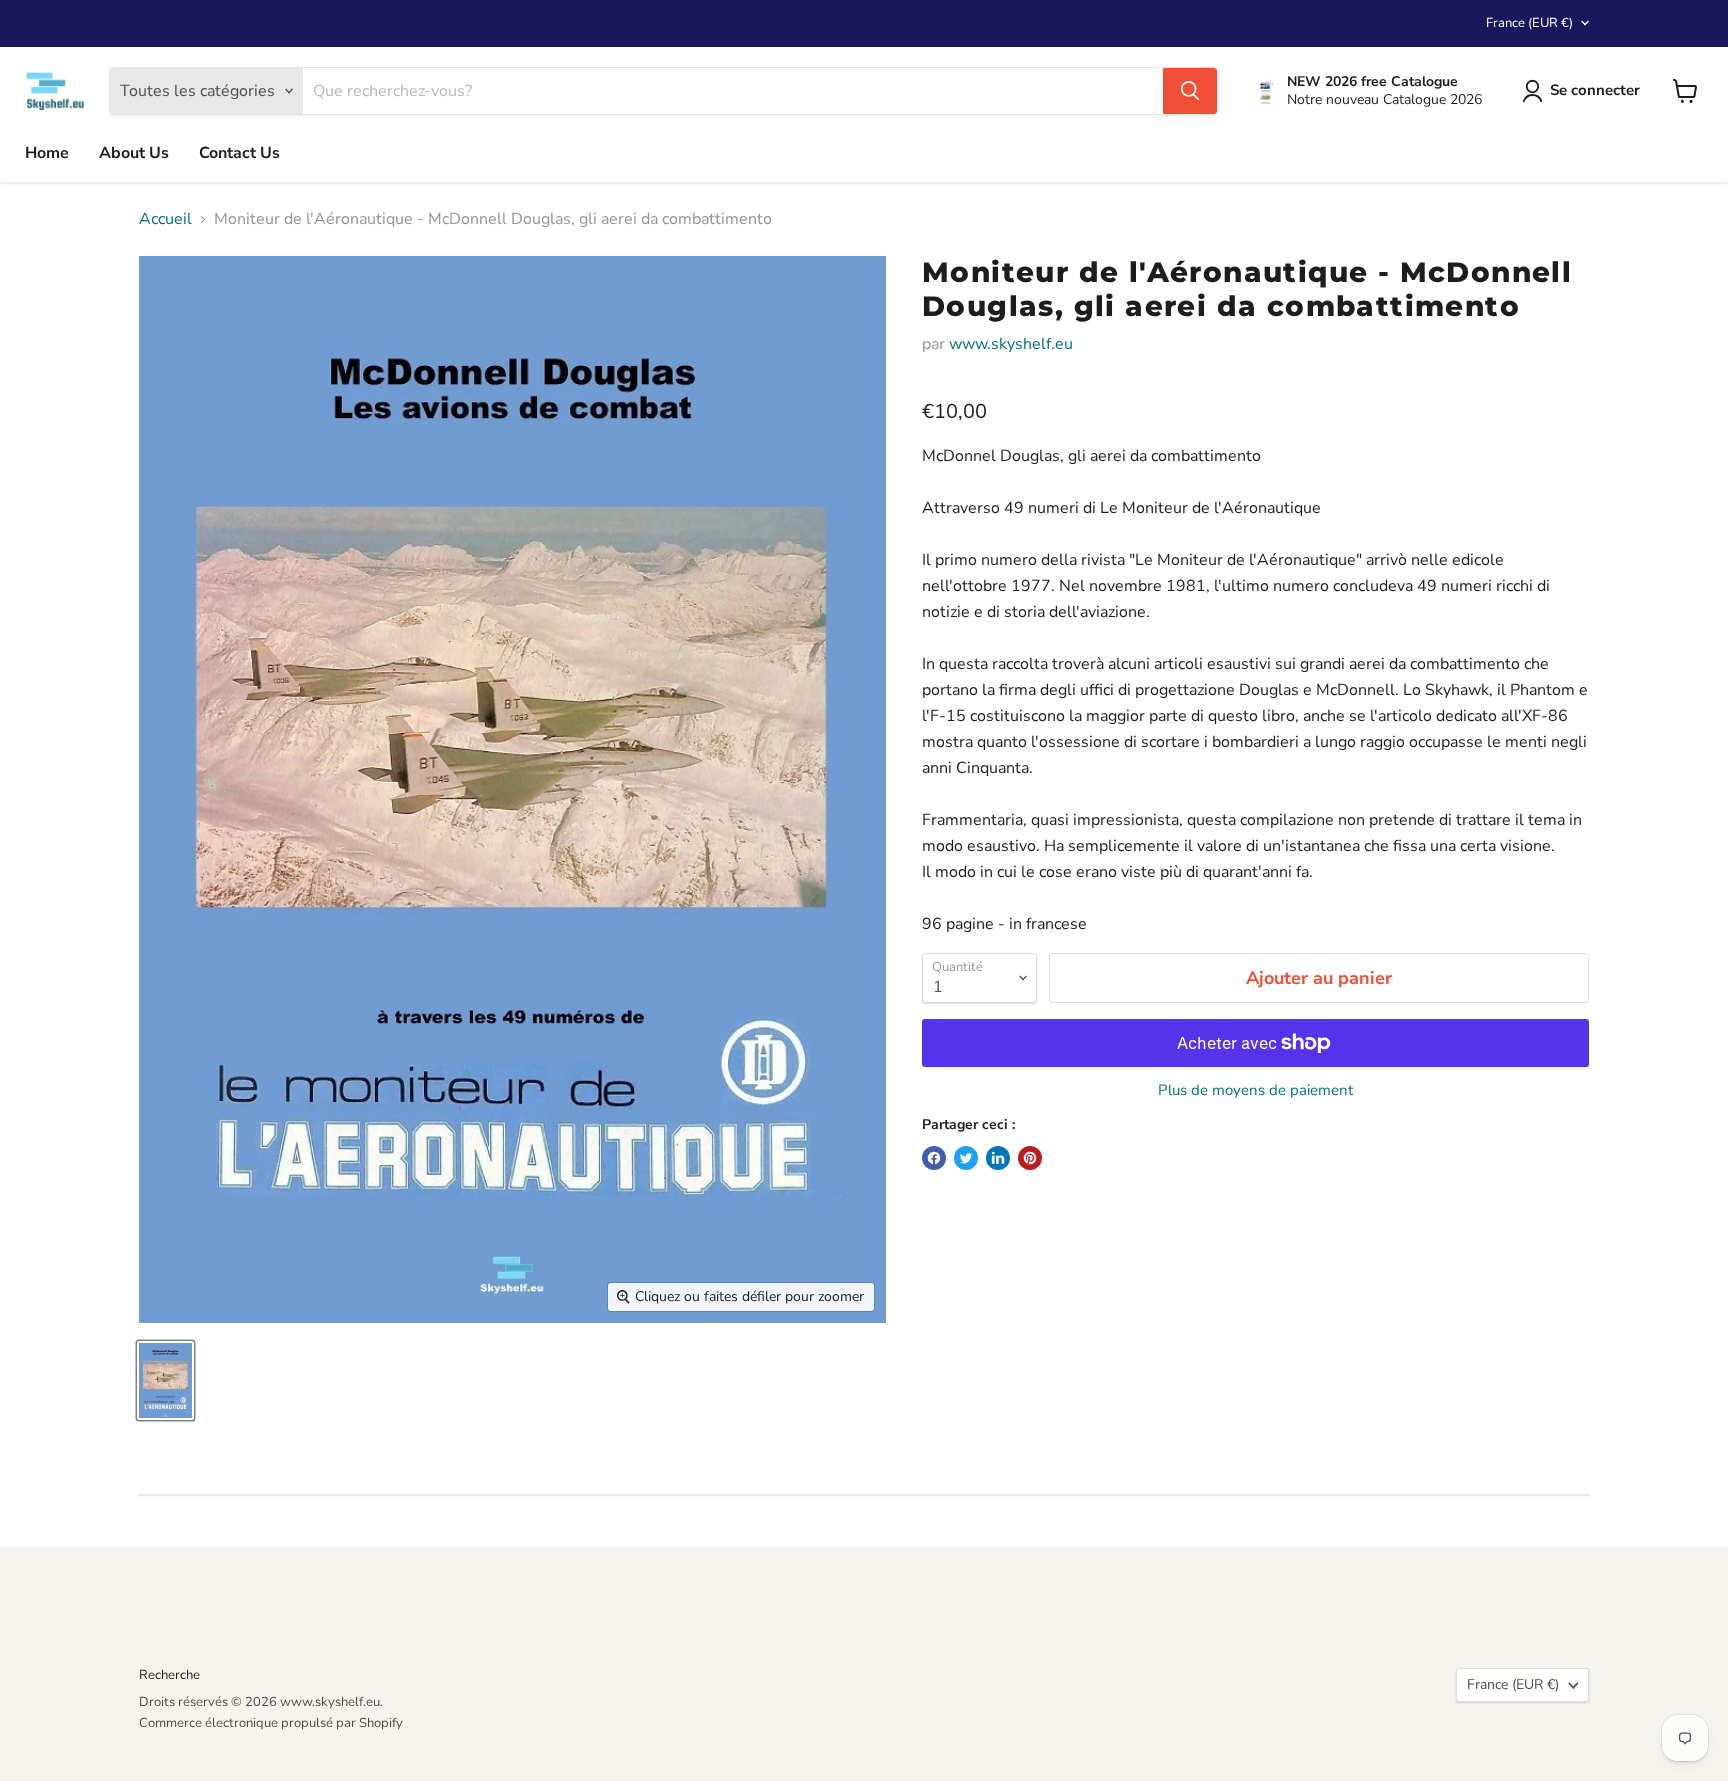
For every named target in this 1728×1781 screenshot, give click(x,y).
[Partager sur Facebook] (934, 1158)
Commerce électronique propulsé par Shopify (271, 1723)
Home (47, 153)
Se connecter (1595, 90)
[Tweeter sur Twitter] (966, 1158)
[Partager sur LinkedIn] (998, 1158)
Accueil (165, 219)
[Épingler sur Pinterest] (1030, 1158)
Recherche (169, 1675)
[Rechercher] (1190, 91)
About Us (134, 153)
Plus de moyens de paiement (1255, 1090)
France (1529, 23)
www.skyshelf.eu (1011, 344)
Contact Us (239, 153)
